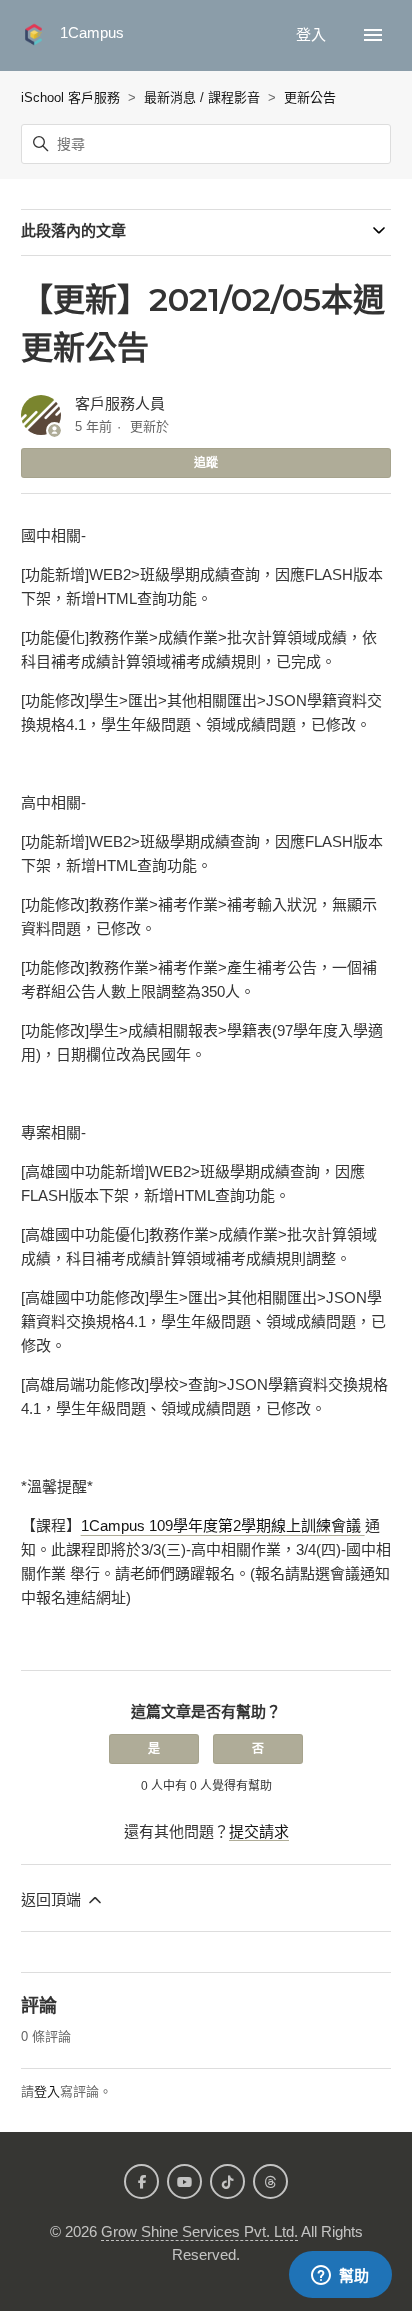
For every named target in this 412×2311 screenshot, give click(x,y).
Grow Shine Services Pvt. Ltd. (199, 2231)
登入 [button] (313, 34)
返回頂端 (53, 1899)
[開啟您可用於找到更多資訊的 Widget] (340, 2276)
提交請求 (259, 1831)
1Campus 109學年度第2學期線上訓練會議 (223, 1525)
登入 (47, 2091)
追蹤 (206, 463)
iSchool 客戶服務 (70, 97)
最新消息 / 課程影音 (202, 97)
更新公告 (310, 97)
